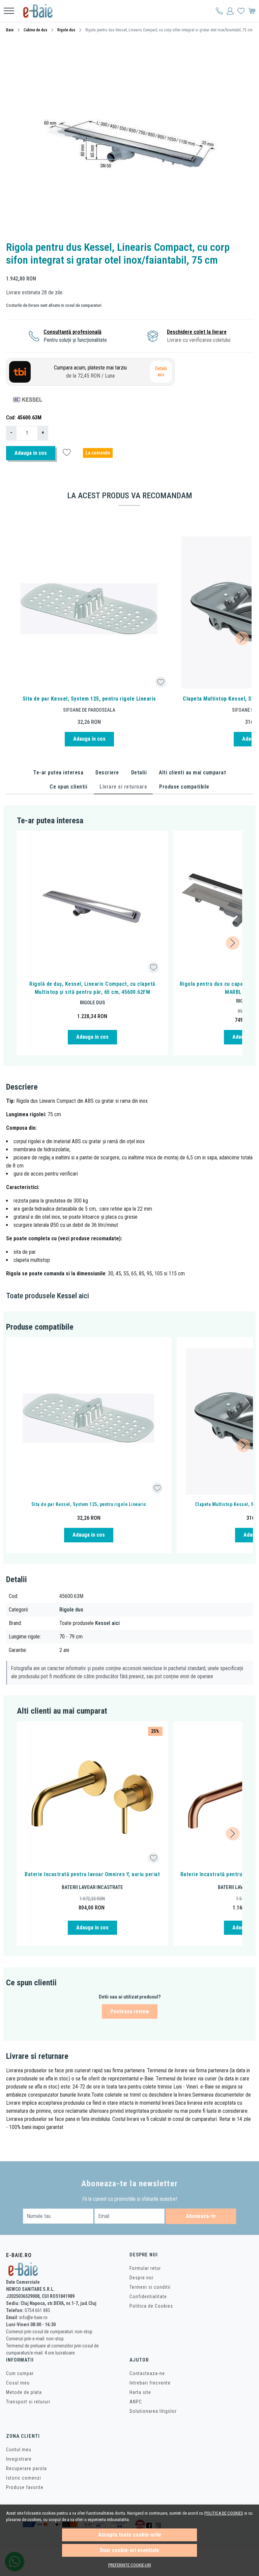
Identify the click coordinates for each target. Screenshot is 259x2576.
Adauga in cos (31, 453)
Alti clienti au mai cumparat (192, 773)
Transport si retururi (28, 2402)
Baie (10, 30)
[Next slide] (242, 638)
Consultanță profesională (73, 332)
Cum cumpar (20, 2373)
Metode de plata (24, 2392)
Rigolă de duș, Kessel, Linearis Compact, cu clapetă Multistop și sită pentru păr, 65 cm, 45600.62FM (92, 988)
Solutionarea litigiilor (153, 2411)
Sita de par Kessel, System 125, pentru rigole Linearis (89, 699)
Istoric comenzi (24, 2478)
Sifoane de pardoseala (89, 710)
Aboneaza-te (201, 2216)
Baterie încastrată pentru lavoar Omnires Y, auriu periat (92, 1874)
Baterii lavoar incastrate (92, 1887)
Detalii (139, 773)
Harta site (140, 2392)
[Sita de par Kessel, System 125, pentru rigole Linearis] (89, 611)
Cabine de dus (35, 30)
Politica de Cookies (151, 2306)
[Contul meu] (219, 11)
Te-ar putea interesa (58, 773)
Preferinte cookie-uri (130, 2565)
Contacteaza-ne (147, 2373)
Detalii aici (161, 372)
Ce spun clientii (68, 787)
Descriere (107, 773)
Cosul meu (18, 2383)
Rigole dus (66, 30)
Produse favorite (25, 2487)
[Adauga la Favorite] (161, 682)
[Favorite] (241, 11)
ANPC (136, 2402)
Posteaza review (130, 2011)
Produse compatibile (184, 787)
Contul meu (19, 2450)
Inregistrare (19, 2459)
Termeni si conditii (150, 2287)
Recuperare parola (26, 2468)
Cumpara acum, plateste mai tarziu (90, 372)
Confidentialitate (148, 2297)
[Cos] (252, 11)
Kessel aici (107, 1623)
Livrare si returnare (123, 787)
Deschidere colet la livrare (197, 332)
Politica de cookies (224, 2513)
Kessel (67, 1296)
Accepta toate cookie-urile (130, 2535)
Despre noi (141, 2278)
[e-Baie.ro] (40, 11)
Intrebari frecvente (150, 2383)
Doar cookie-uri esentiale (129, 2550)
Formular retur (145, 2268)
